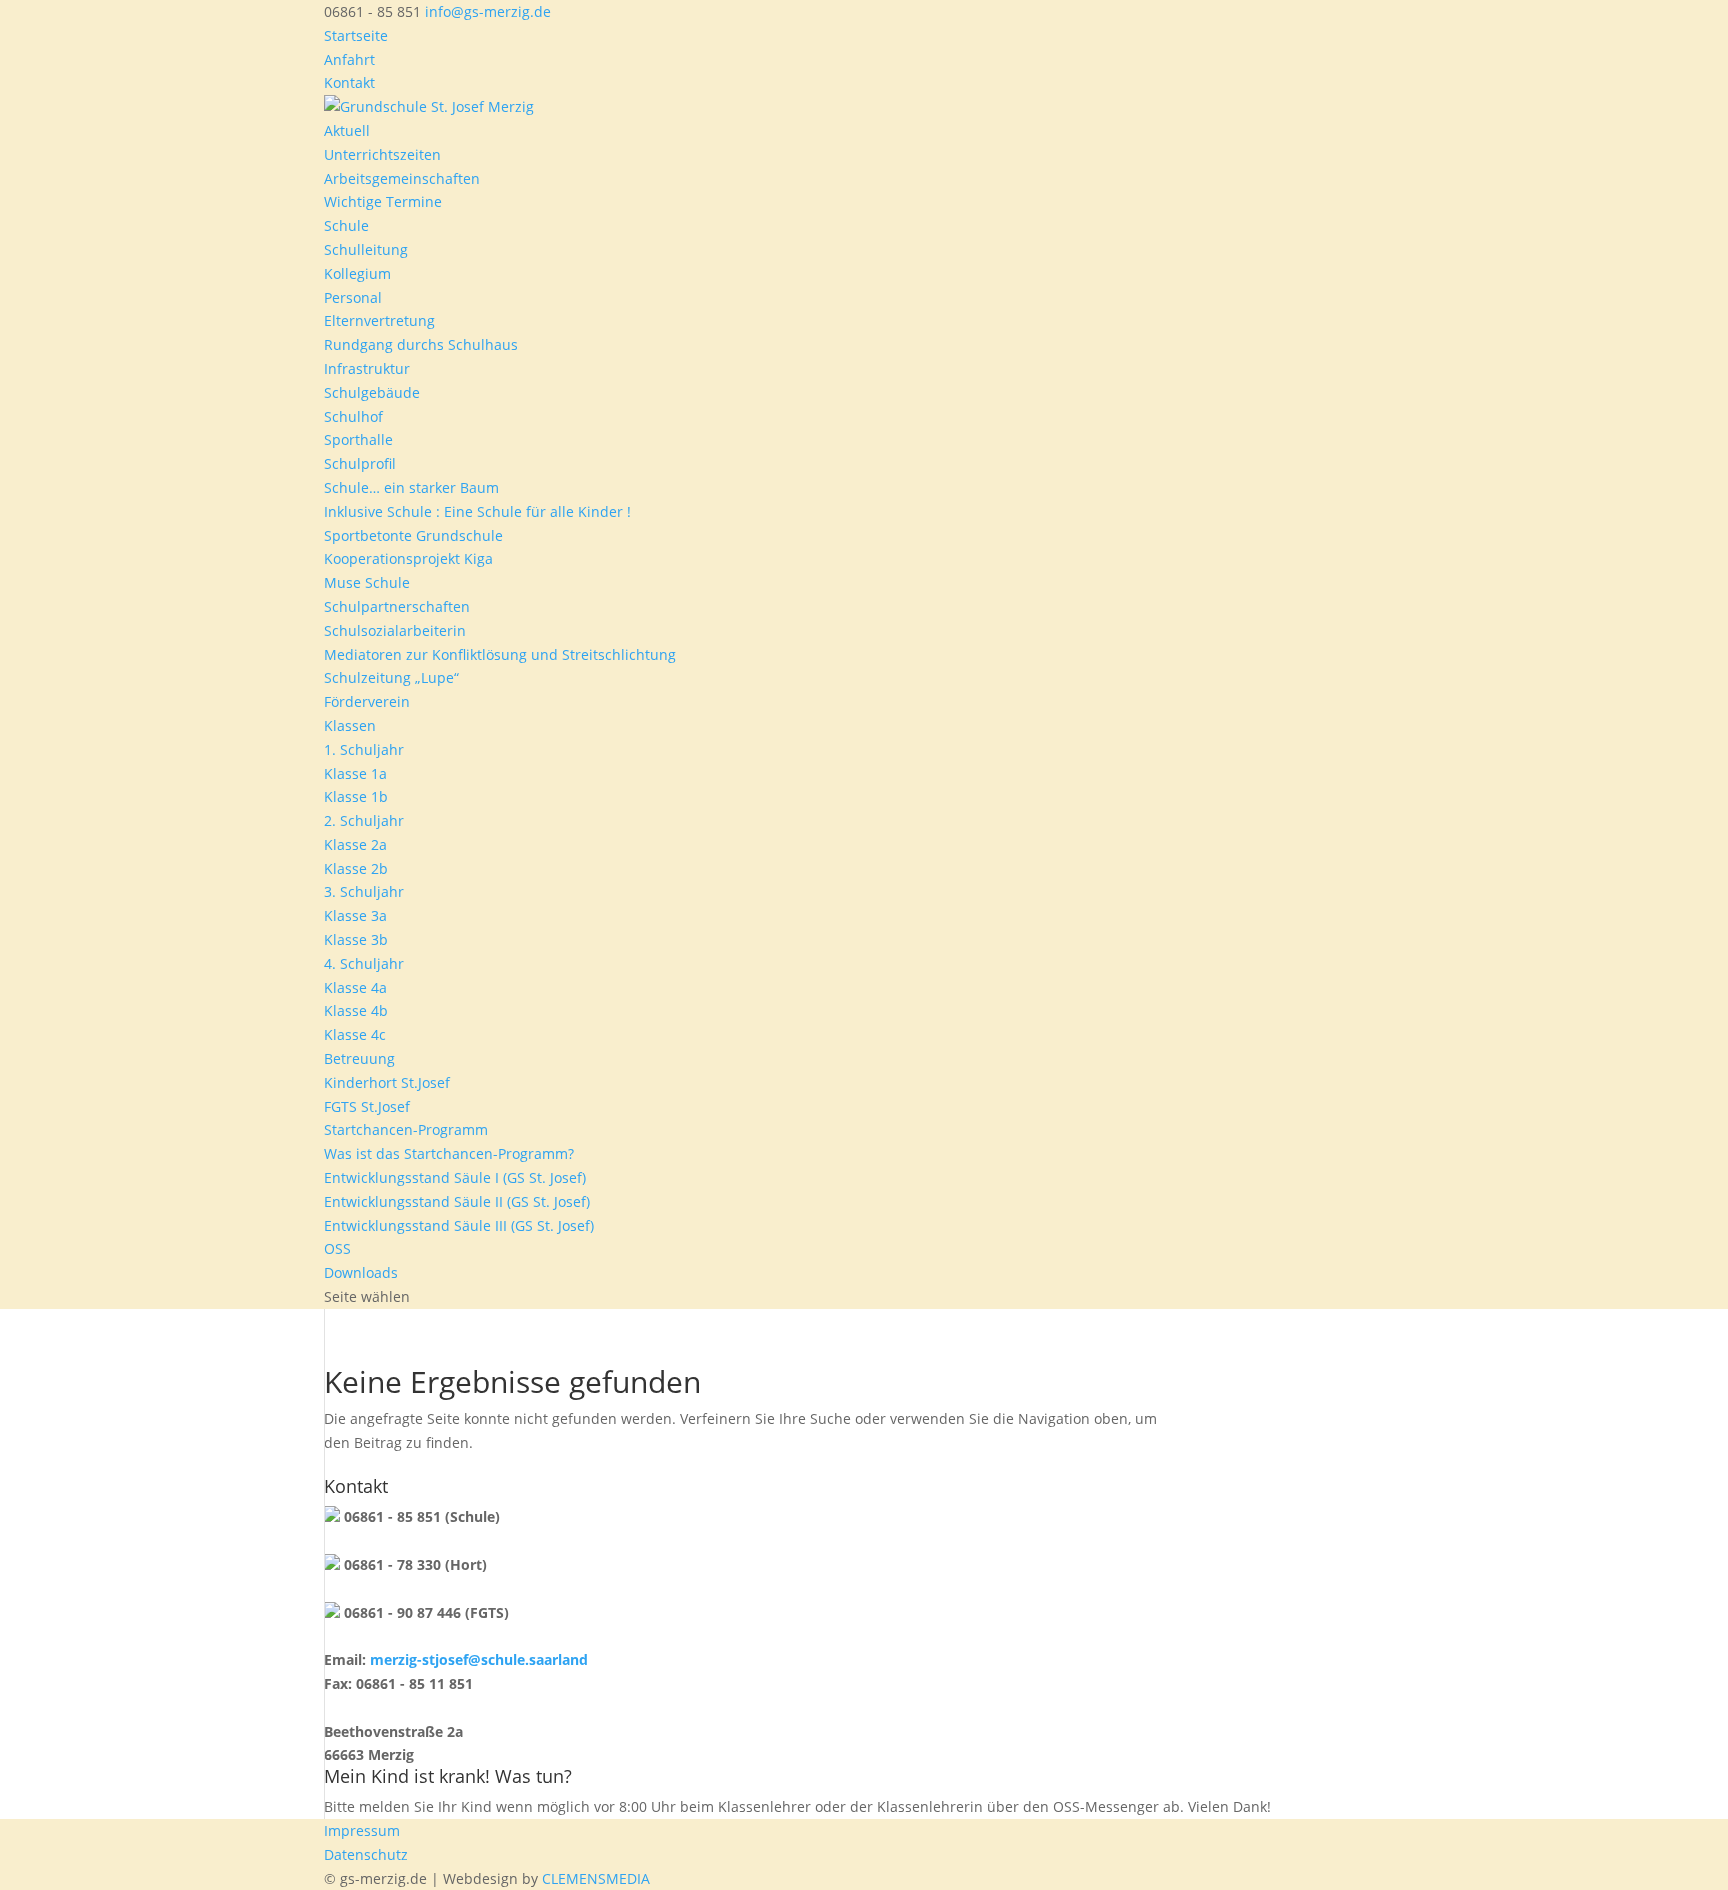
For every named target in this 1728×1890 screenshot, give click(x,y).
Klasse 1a (355, 773)
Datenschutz (366, 1854)
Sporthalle (358, 439)
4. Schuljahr (364, 963)
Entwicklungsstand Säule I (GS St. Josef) (455, 1177)
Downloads (361, 1272)
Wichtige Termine (383, 201)
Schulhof (353, 416)
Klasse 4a (355, 987)
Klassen (350, 725)
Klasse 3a (355, 915)
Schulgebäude (372, 392)
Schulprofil (360, 463)
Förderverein (367, 701)
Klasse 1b (356, 796)
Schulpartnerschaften (397, 606)
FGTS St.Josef (367, 1106)
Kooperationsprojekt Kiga (408, 558)
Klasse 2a (355, 844)
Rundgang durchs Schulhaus (421, 344)
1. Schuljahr (364, 749)
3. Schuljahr (364, 891)
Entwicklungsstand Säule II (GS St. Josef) (457, 1201)
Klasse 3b (356, 939)
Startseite (356, 35)
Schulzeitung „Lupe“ (391, 677)
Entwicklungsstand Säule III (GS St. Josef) (459, 1225)
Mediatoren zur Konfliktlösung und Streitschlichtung (500, 654)
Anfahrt (349, 59)
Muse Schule (367, 582)
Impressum (362, 1830)
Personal (353, 297)
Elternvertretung (379, 320)
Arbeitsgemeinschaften (402, 178)
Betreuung (359, 1058)
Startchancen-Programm (406, 1129)
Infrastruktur (367, 368)
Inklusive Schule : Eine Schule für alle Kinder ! (477, 511)
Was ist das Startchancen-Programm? (449, 1153)
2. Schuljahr (364, 820)
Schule (346, 225)
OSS (337, 1248)
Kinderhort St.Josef (387, 1082)
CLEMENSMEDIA (596, 1878)
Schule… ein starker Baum (411, 487)
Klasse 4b (356, 1010)
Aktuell (347, 130)
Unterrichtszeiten (382, 154)
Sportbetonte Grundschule (413, 535)
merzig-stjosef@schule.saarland (479, 1659)
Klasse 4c (355, 1034)
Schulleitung (366, 249)
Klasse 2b (356, 868)
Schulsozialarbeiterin (395, 630)
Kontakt (349, 82)
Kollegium (357, 273)
